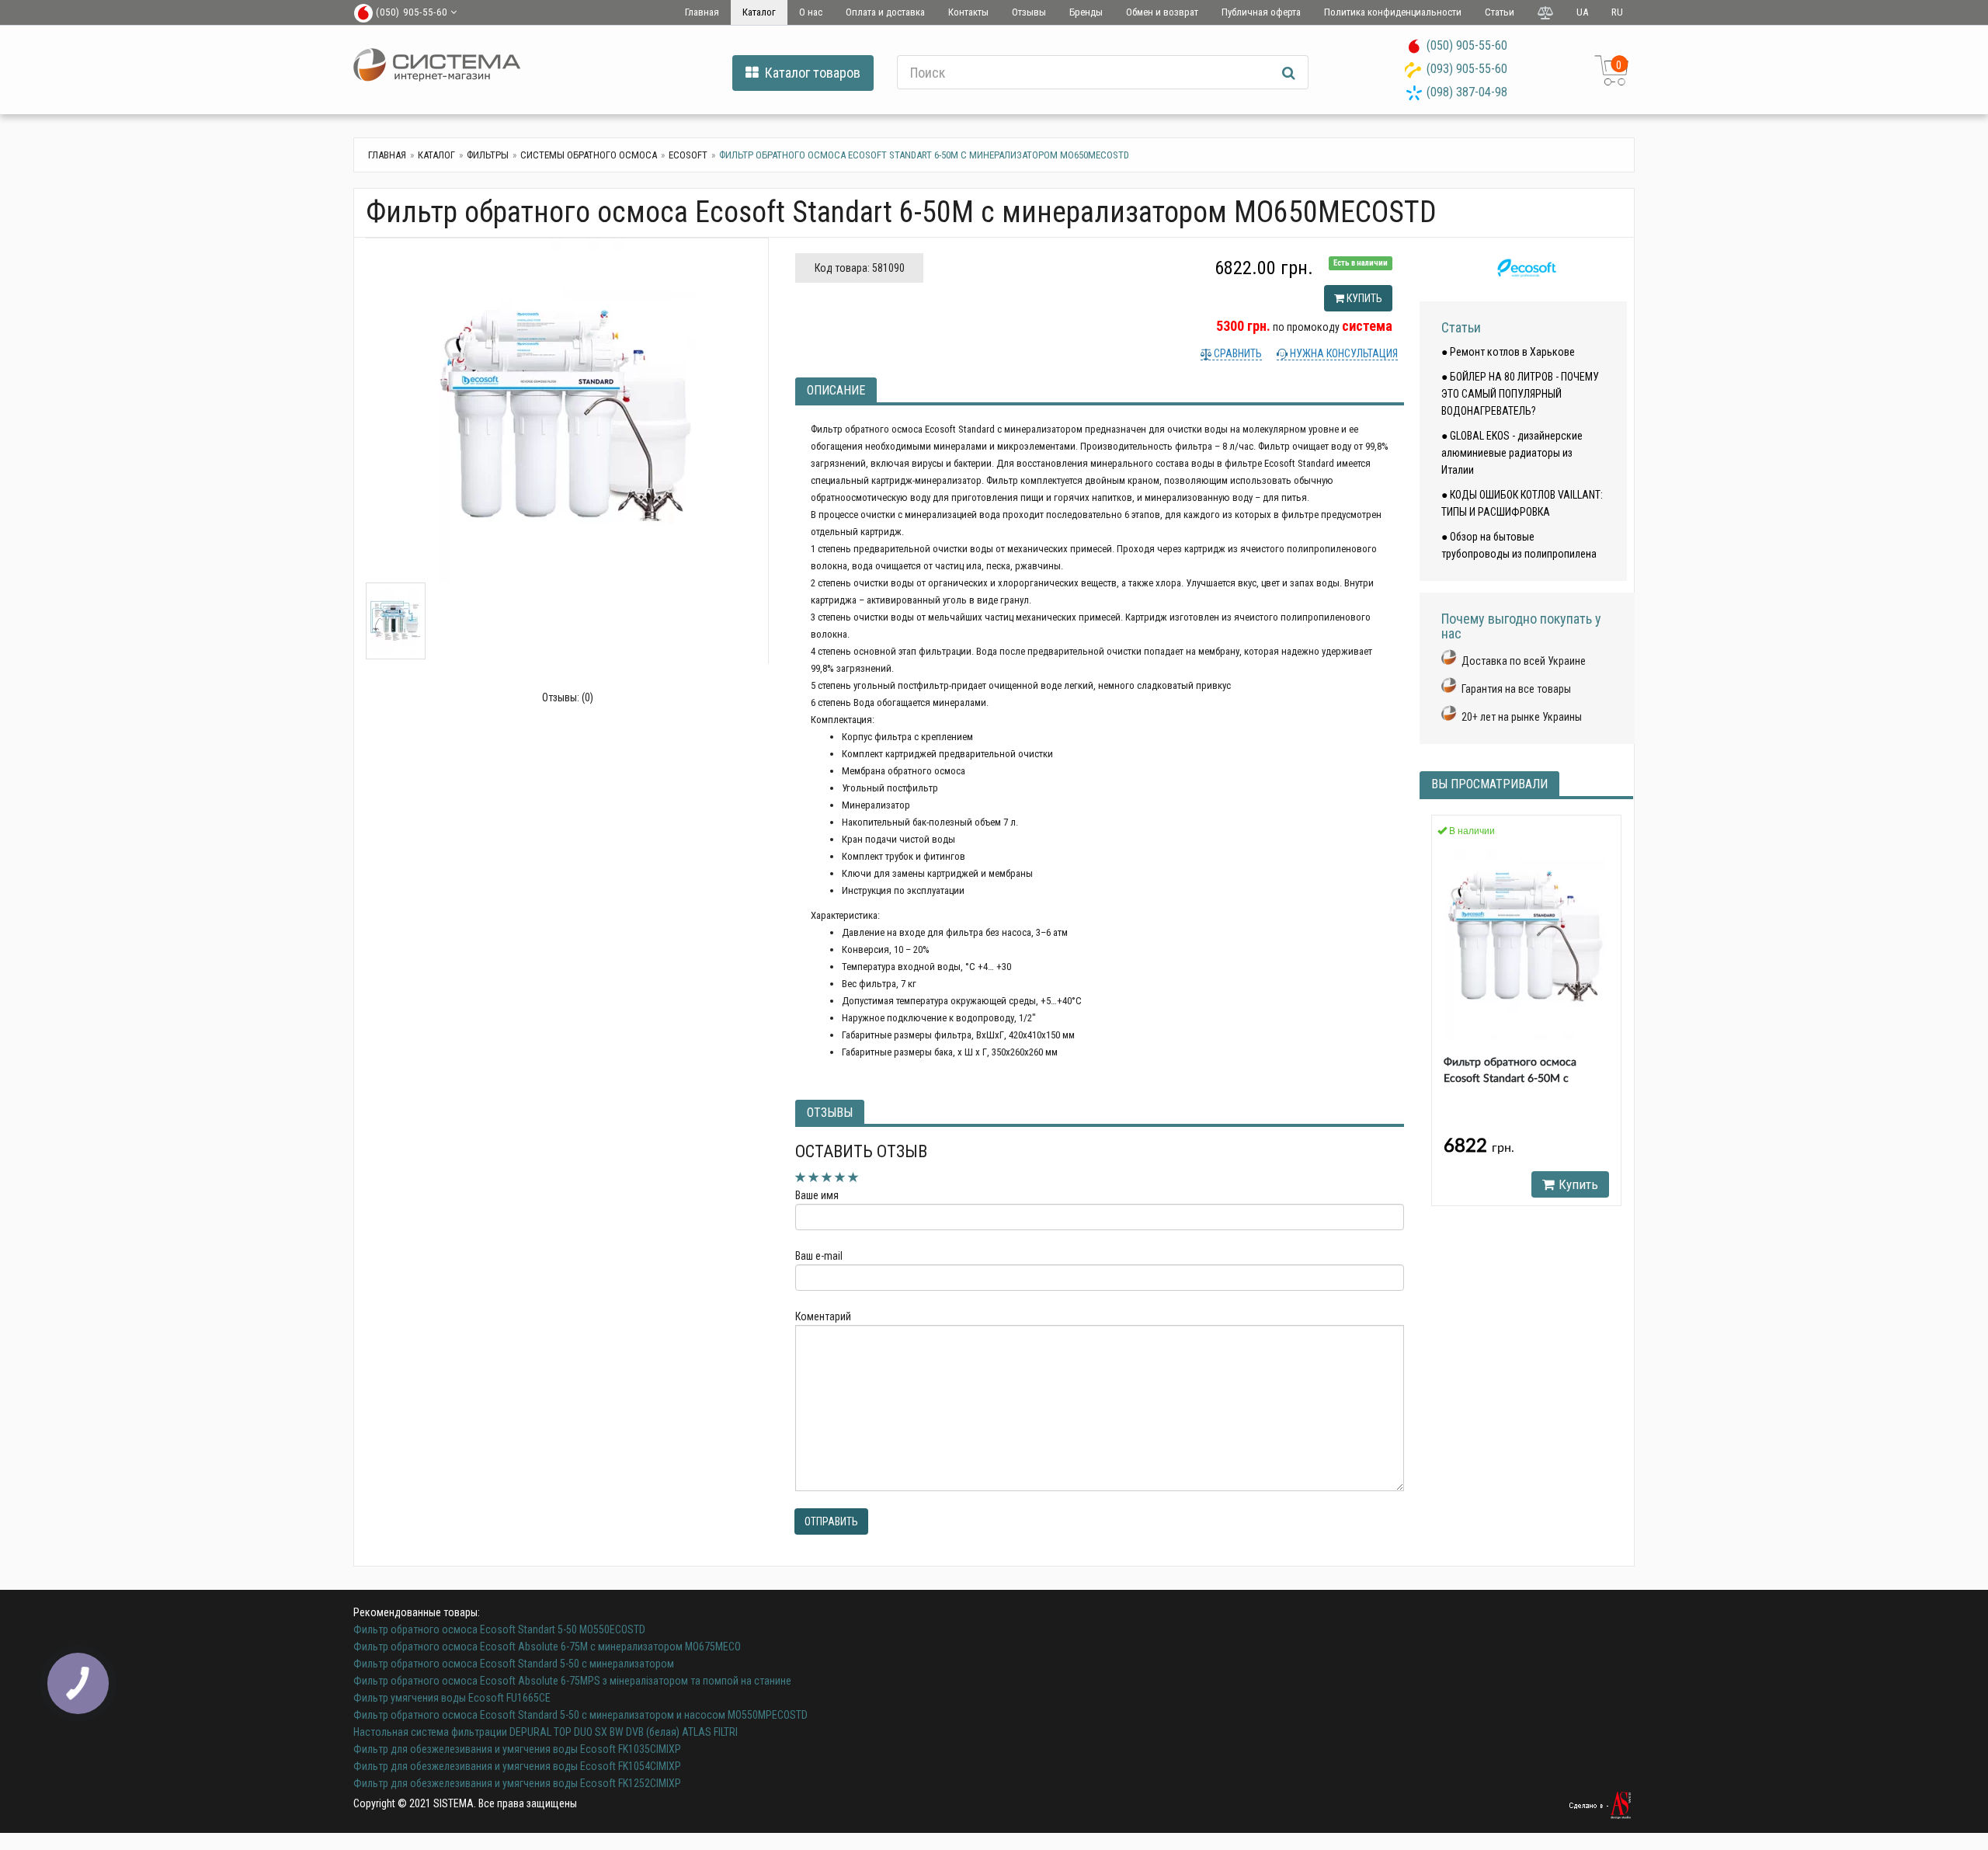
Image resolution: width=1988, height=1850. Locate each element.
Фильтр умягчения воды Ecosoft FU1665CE (452, 1698)
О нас (811, 12)
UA (1582, 12)
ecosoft (688, 155)
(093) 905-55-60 (1467, 69)
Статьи (1500, 12)
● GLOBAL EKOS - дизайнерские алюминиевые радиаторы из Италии (1512, 453)
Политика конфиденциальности (1393, 12)
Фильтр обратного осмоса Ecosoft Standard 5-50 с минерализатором (514, 1664)
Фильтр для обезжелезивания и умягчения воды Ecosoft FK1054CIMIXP (517, 1766)
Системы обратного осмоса (589, 155)
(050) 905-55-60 (1467, 45)
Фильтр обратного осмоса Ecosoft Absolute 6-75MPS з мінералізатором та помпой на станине (572, 1681)
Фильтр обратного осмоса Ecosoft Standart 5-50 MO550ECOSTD (499, 1629)
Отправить (831, 1521)
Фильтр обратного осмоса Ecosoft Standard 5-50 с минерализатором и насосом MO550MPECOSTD (580, 1715)
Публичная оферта (1261, 12)
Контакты (968, 12)
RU (1617, 12)
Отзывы (1029, 12)
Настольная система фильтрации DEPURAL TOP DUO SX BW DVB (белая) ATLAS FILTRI (546, 1732)
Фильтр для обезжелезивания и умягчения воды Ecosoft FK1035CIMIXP (517, 1749)
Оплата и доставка (885, 12)
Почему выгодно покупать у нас (1521, 626)
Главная (702, 12)
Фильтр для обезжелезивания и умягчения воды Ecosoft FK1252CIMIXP (517, 1783)
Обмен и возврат (1162, 12)
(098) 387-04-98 (1467, 92)
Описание (836, 390)
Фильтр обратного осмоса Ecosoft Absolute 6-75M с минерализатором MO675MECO (547, 1647)
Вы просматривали (1489, 784)
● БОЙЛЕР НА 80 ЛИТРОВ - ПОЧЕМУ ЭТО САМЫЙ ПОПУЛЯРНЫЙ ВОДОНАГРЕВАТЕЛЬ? (1520, 394)
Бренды (1086, 12)
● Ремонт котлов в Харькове (1508, 352)
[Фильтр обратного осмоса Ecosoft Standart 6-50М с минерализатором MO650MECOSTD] (567, 410)
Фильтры (488, 155)
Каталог (759, 12)
